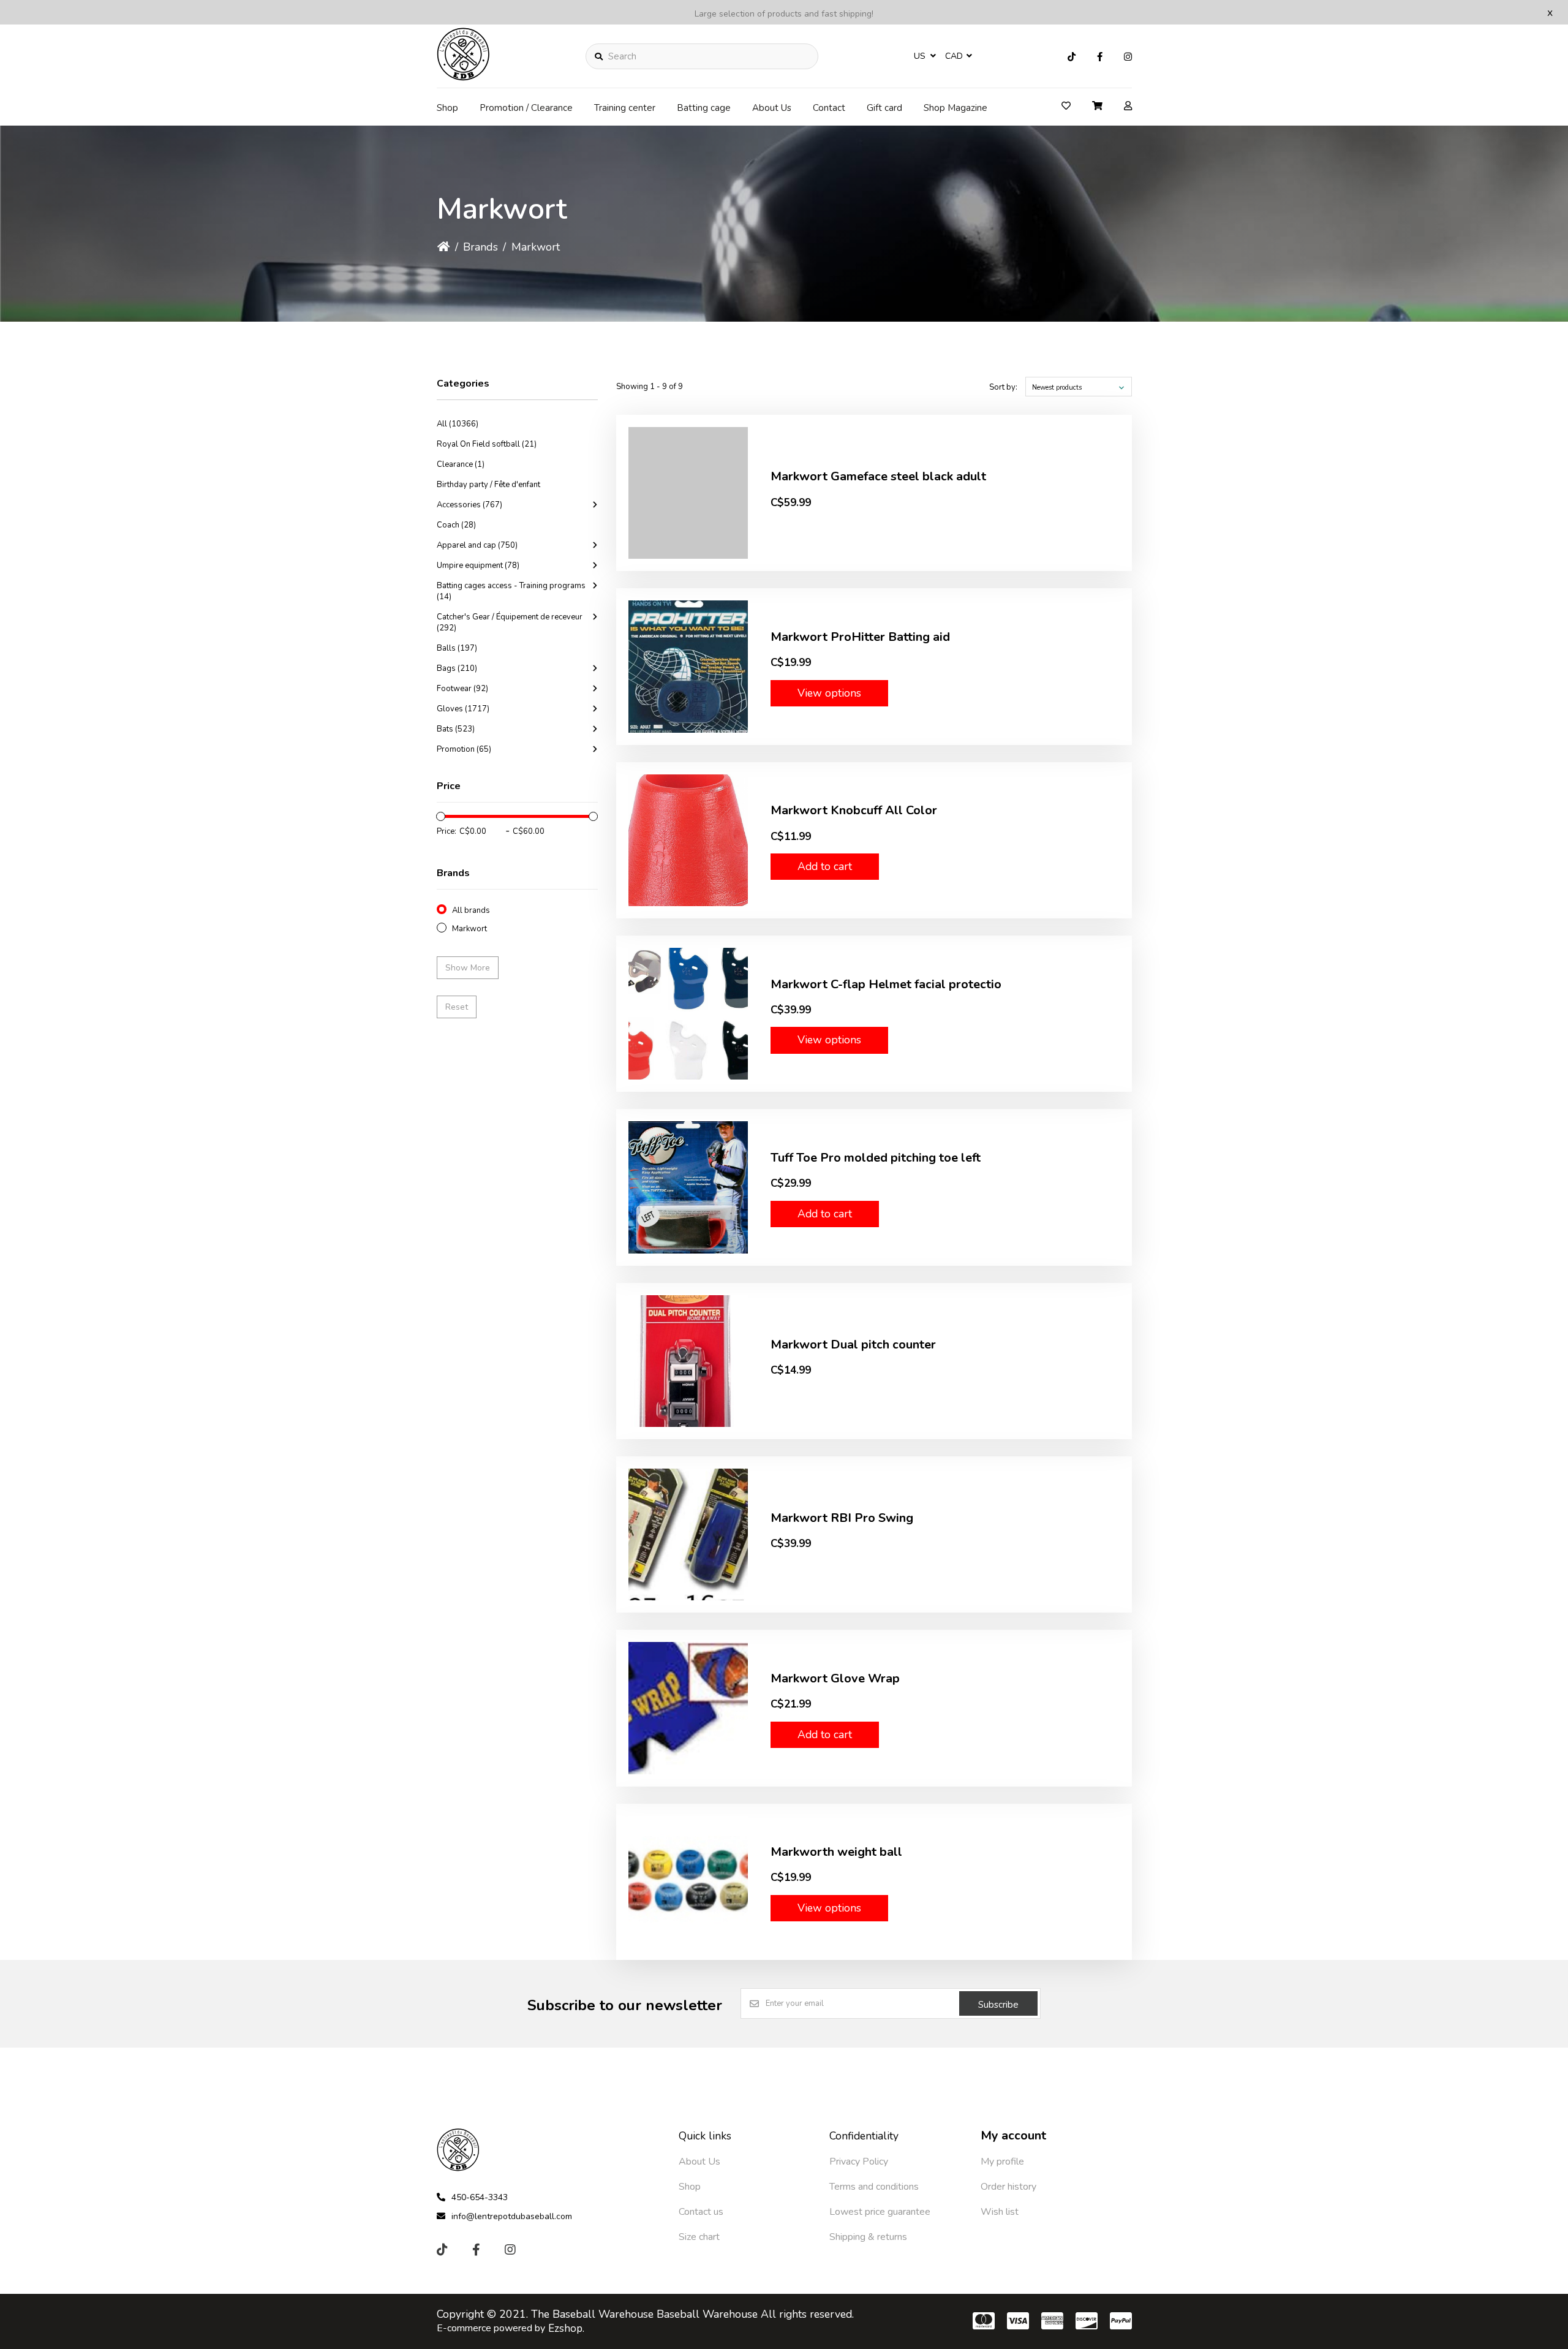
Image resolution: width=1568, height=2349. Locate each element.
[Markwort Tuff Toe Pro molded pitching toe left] (688, 1187)
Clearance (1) (461, 464)
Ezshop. (566, 2328)
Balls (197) (457, 648)
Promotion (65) (464, 749)
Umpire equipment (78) (478, 565)
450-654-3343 (480, 2197)
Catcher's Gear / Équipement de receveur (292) (510, 622)
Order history (1008, 2187)
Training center (625, 108)
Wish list (1000, 2212)
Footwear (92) (462, 689)
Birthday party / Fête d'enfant (488, 485)
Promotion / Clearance (526, 108)
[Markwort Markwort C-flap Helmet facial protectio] (688, 1014)
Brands (481, 247)
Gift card (884, 108)
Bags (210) (457, 668)
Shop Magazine (956, 108)
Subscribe (998, 2005)
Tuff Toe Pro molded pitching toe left (876, 1158)
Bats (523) (456, 729)
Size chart (699, 2237)
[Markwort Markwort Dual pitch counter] (688, 1361)
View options (829, 693)
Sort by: (1003, 387)
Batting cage (704, 108)
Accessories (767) (469, 505)
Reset (457, 1007)
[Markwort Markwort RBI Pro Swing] (688, 1534)
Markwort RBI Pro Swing (842, 1518)
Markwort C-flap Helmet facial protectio (886, 984)
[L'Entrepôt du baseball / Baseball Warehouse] (464, 77)
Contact (829, 108)
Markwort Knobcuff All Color (854, 810)
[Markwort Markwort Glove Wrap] (688, 1708)
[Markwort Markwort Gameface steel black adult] (688, 493)
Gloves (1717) (463, 709)
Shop (447, 108)
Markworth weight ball (836, 1852)
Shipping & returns (868, 2237)
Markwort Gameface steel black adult (878, 476)
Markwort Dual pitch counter (853, 1345)
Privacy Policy (859, 2162)
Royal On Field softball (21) (487, 444)
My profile (1002, 2162)
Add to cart (825, 866)
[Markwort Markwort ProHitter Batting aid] (688, 666)
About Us (772, 108)
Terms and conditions (874, 2187)
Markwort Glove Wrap (835, 1678)
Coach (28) (456, 525)
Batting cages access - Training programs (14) (511, 591)
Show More (468, 968)
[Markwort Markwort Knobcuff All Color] (688, 840)
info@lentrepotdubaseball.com (512, 2216)
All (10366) (458, 424)
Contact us (701, 2212)
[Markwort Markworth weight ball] (688, 1882)
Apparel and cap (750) (477, 545)
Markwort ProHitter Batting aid (860, 637)
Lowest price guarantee (880, 2212)
